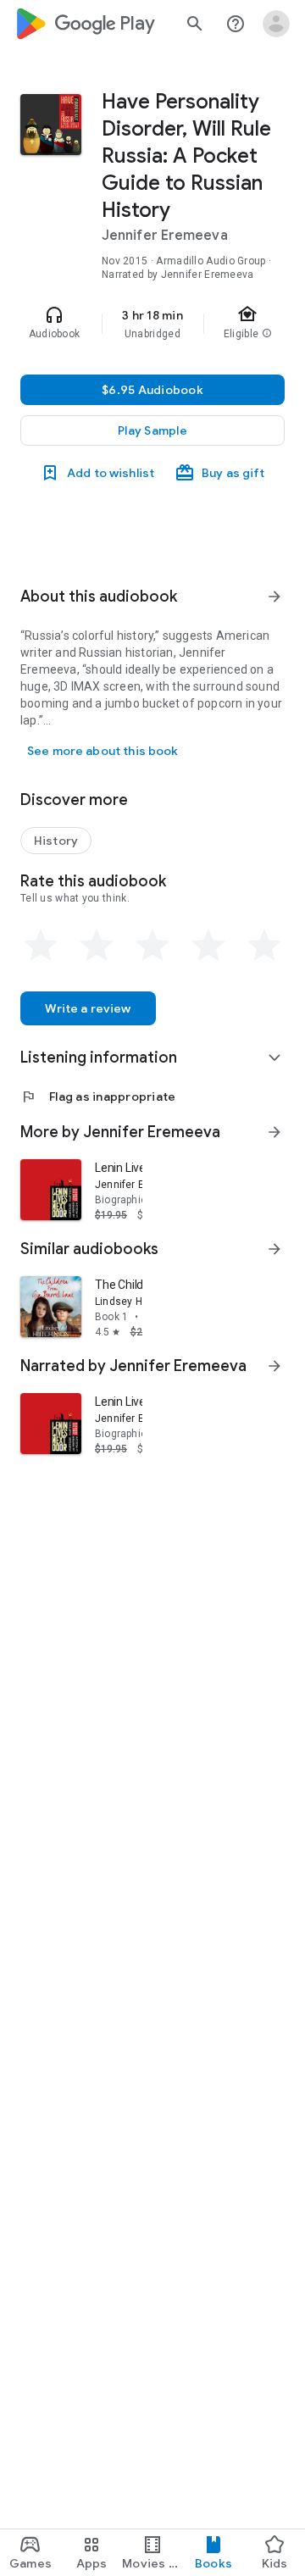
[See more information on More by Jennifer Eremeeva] (274, 1132)
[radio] (41, 946)
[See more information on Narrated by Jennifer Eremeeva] (274, 1366)
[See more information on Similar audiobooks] (274, 1249)
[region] (152, 324)
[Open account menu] (276, 24)
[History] (56, 841)
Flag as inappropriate (98, 1096)
